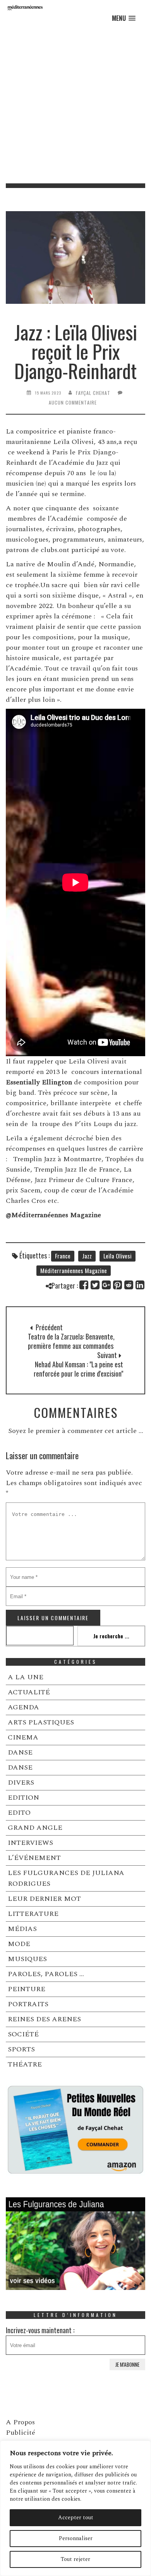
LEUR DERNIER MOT (44, 1899)
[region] (75, 2508)
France (63, 1256)
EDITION (23, 1798)
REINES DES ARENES (44, 2019)
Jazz (87, 1256)
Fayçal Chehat (93, 393)
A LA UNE (26, 1677)
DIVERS (21, 1783)
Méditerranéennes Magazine (74, 1270)
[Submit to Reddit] (129, 1285)
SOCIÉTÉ (23, 2034)
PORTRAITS (28, 2004)
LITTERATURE (33, 1914)
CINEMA (23, 1737)
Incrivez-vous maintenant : (40, 2330)
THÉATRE (25, 2064)
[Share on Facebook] (84, 1285)
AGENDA (23, 1707)
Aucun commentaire (73, 402)
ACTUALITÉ (29, 1692)
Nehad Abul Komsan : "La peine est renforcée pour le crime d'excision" (78, 1369)
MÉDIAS (22, 1929)
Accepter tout (76, 2518)
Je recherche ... (111, 1636)
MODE (19, 1944)
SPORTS (21, 2049)
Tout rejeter (75, 2559)
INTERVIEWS (30, 1843)
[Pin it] (118, 1285)
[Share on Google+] (107, 1285)
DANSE (20, 1752)
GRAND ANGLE (35, 1828)
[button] (124, 18)
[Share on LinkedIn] (140, 1285)
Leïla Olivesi (118, 1256)
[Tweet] (95, 1285)
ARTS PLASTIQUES (41, 1722)
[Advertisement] (75, 104)
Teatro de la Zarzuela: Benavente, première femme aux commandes (71, 1341)
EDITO (19, 1813)
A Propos (20, 2422)
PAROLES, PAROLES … (46, 1974)
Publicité (21, 2433)
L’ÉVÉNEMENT (34, 1858)
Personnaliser (76, 2538)
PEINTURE (27, 1989)
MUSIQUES (27, 1959)
